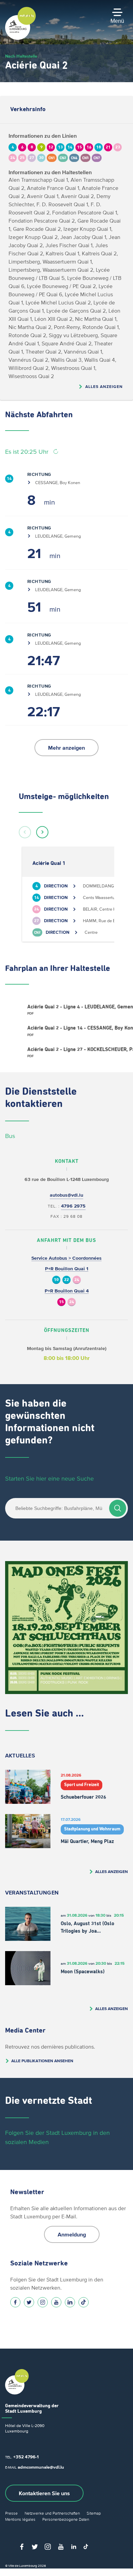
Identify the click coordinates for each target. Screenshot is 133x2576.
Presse (11, 2513)
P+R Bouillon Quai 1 (67, 1269)
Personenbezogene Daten (66, 2519)
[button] (25, 832)
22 (66, 1280)
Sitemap (94, 2513)
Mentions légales (20, 2519)
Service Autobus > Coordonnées (66, 1258)
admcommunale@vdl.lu (41, 2467)
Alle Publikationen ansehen (42, 2061)
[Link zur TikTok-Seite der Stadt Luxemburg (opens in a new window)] (84, 2302)
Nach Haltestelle (21, 56)
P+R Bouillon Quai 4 (67, 1291)
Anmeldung (72, 2234)
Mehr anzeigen (66, 748)
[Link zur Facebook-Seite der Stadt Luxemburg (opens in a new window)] (15, 2302)
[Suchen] (118, 1508)
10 (56, 1280)
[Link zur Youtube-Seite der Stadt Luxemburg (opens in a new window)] (56, 2302)
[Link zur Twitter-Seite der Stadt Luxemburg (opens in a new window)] (29, 2302)
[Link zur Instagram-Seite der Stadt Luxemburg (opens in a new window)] (43, 2302)
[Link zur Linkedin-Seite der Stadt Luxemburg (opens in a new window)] (70, 2302)
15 (61, 1302)
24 (77, 1280)
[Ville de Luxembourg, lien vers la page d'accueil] (20, 38)
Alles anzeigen (104, 386)
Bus (10, 1136)
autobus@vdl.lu (66, 1195)
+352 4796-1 (26, 2457)
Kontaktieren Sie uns (44, 2493)
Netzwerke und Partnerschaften (52, 2513)
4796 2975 (73, 1206)
